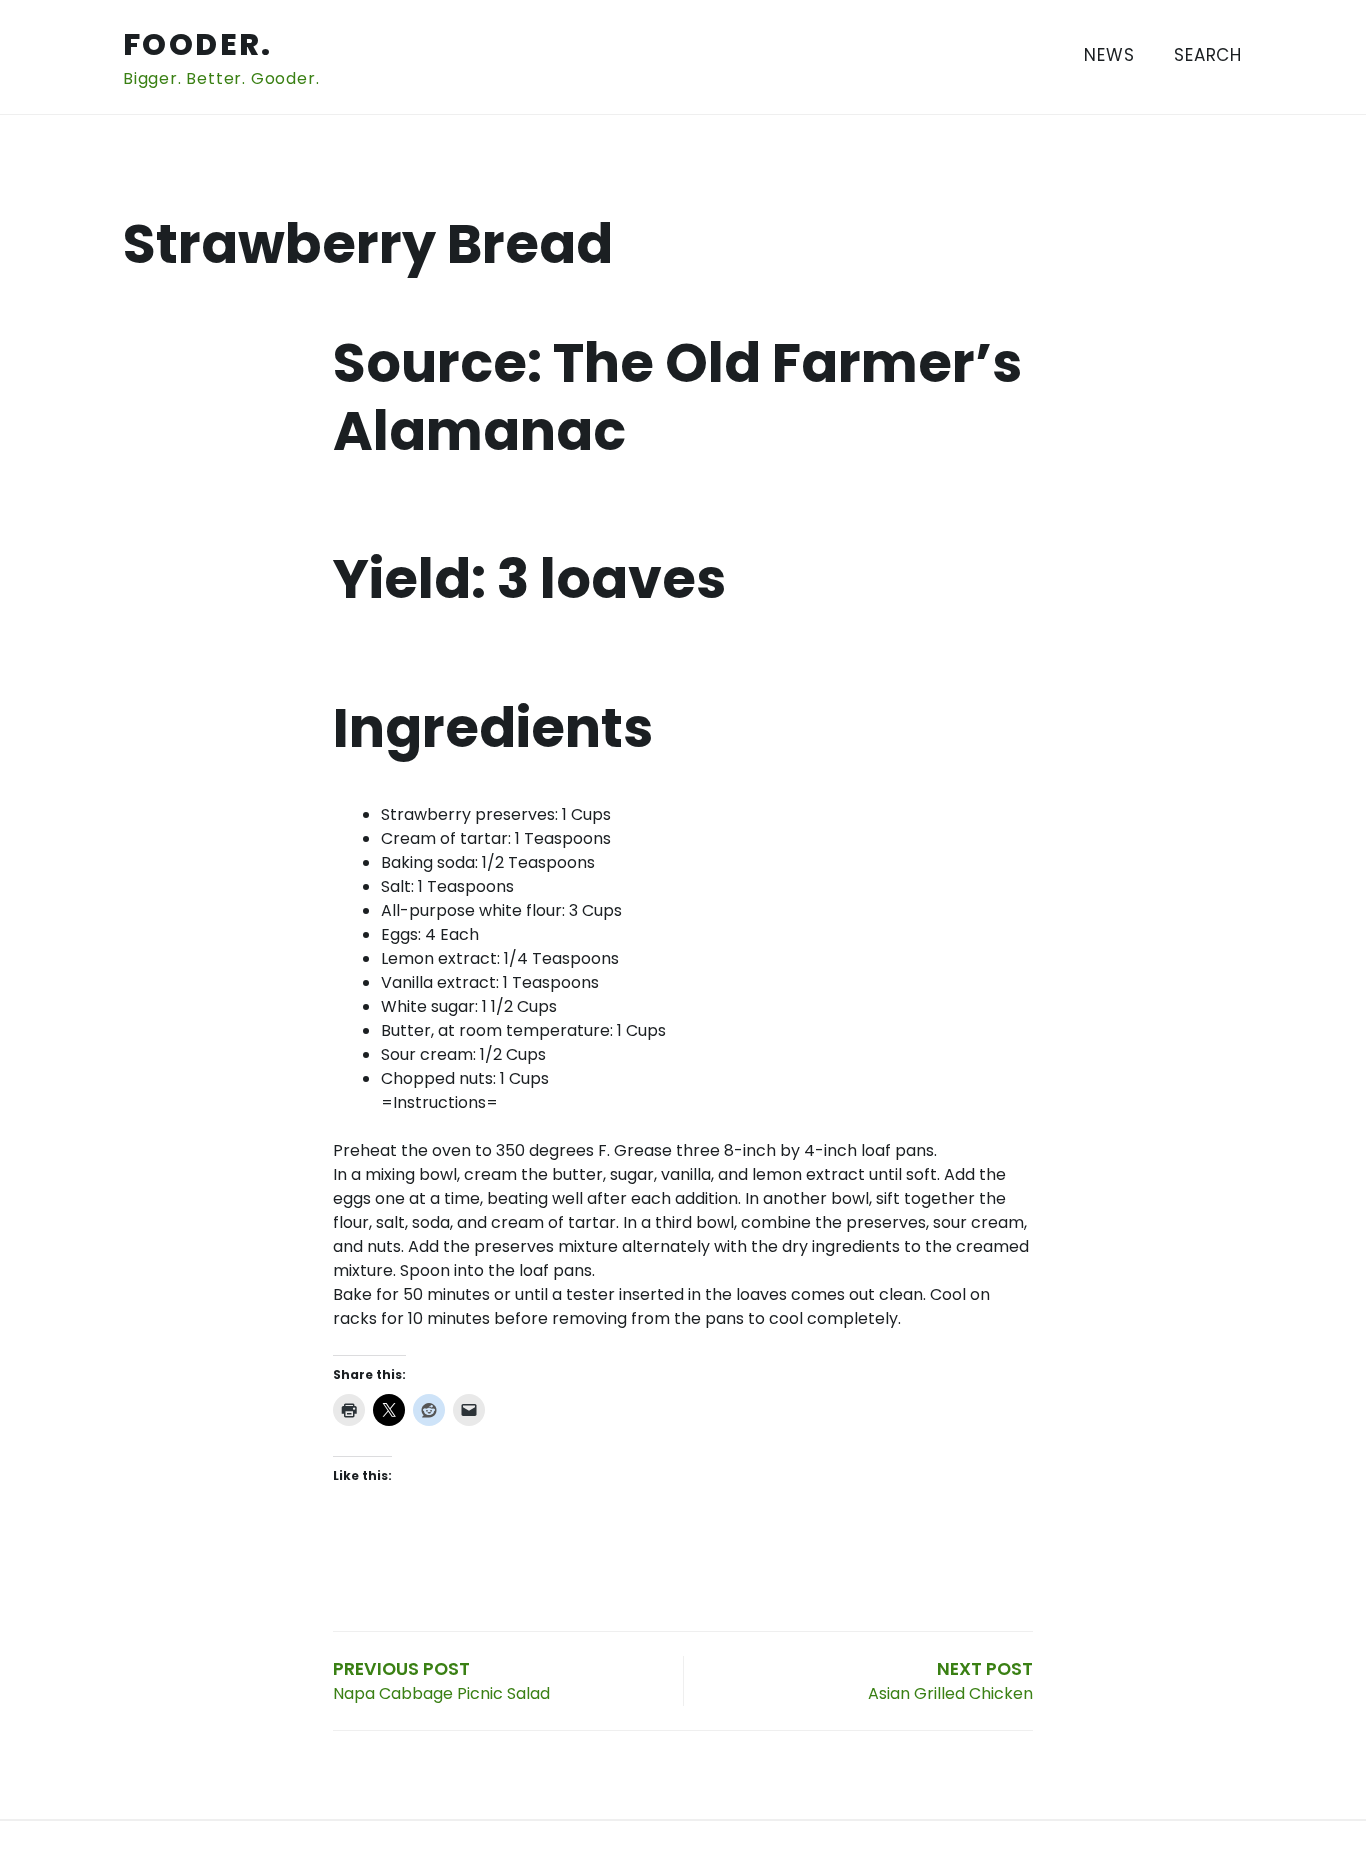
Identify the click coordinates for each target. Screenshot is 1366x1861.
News (1109, 55)
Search (1208, 55)
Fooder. (198, 44)
